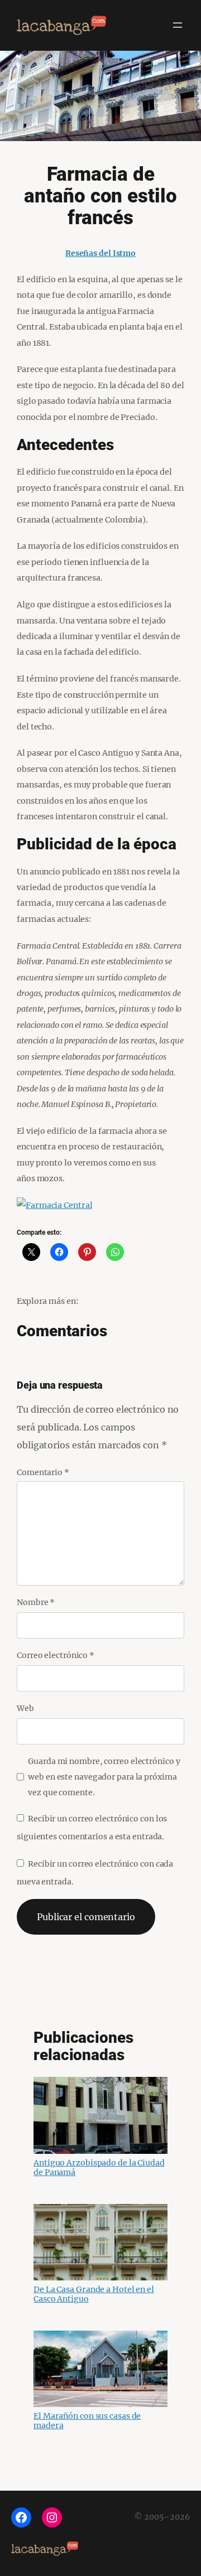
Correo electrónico (56, 1655)
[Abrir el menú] (178, 25)
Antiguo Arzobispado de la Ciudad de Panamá (99, 2167)
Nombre (36, 1602)
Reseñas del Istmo (100, 253)
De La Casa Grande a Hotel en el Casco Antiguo (94, 2294)
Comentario (43, 1472)
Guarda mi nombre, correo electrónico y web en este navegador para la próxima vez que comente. (104, 1777)
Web (25, 1708)
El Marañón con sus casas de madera (87, 2421)
